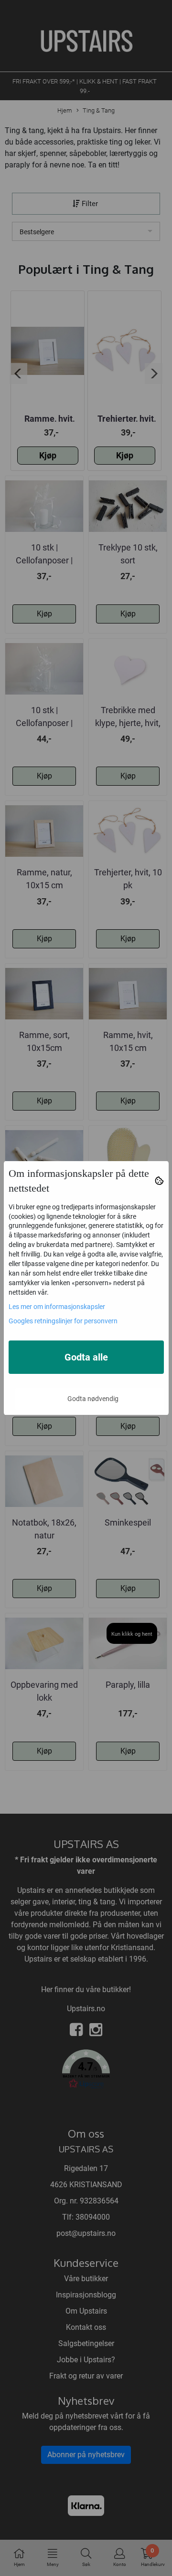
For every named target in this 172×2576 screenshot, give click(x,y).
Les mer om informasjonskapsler (57, 1307)
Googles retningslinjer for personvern (63, 1321)
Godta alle (86, 1357)
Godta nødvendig (93, 1399)
